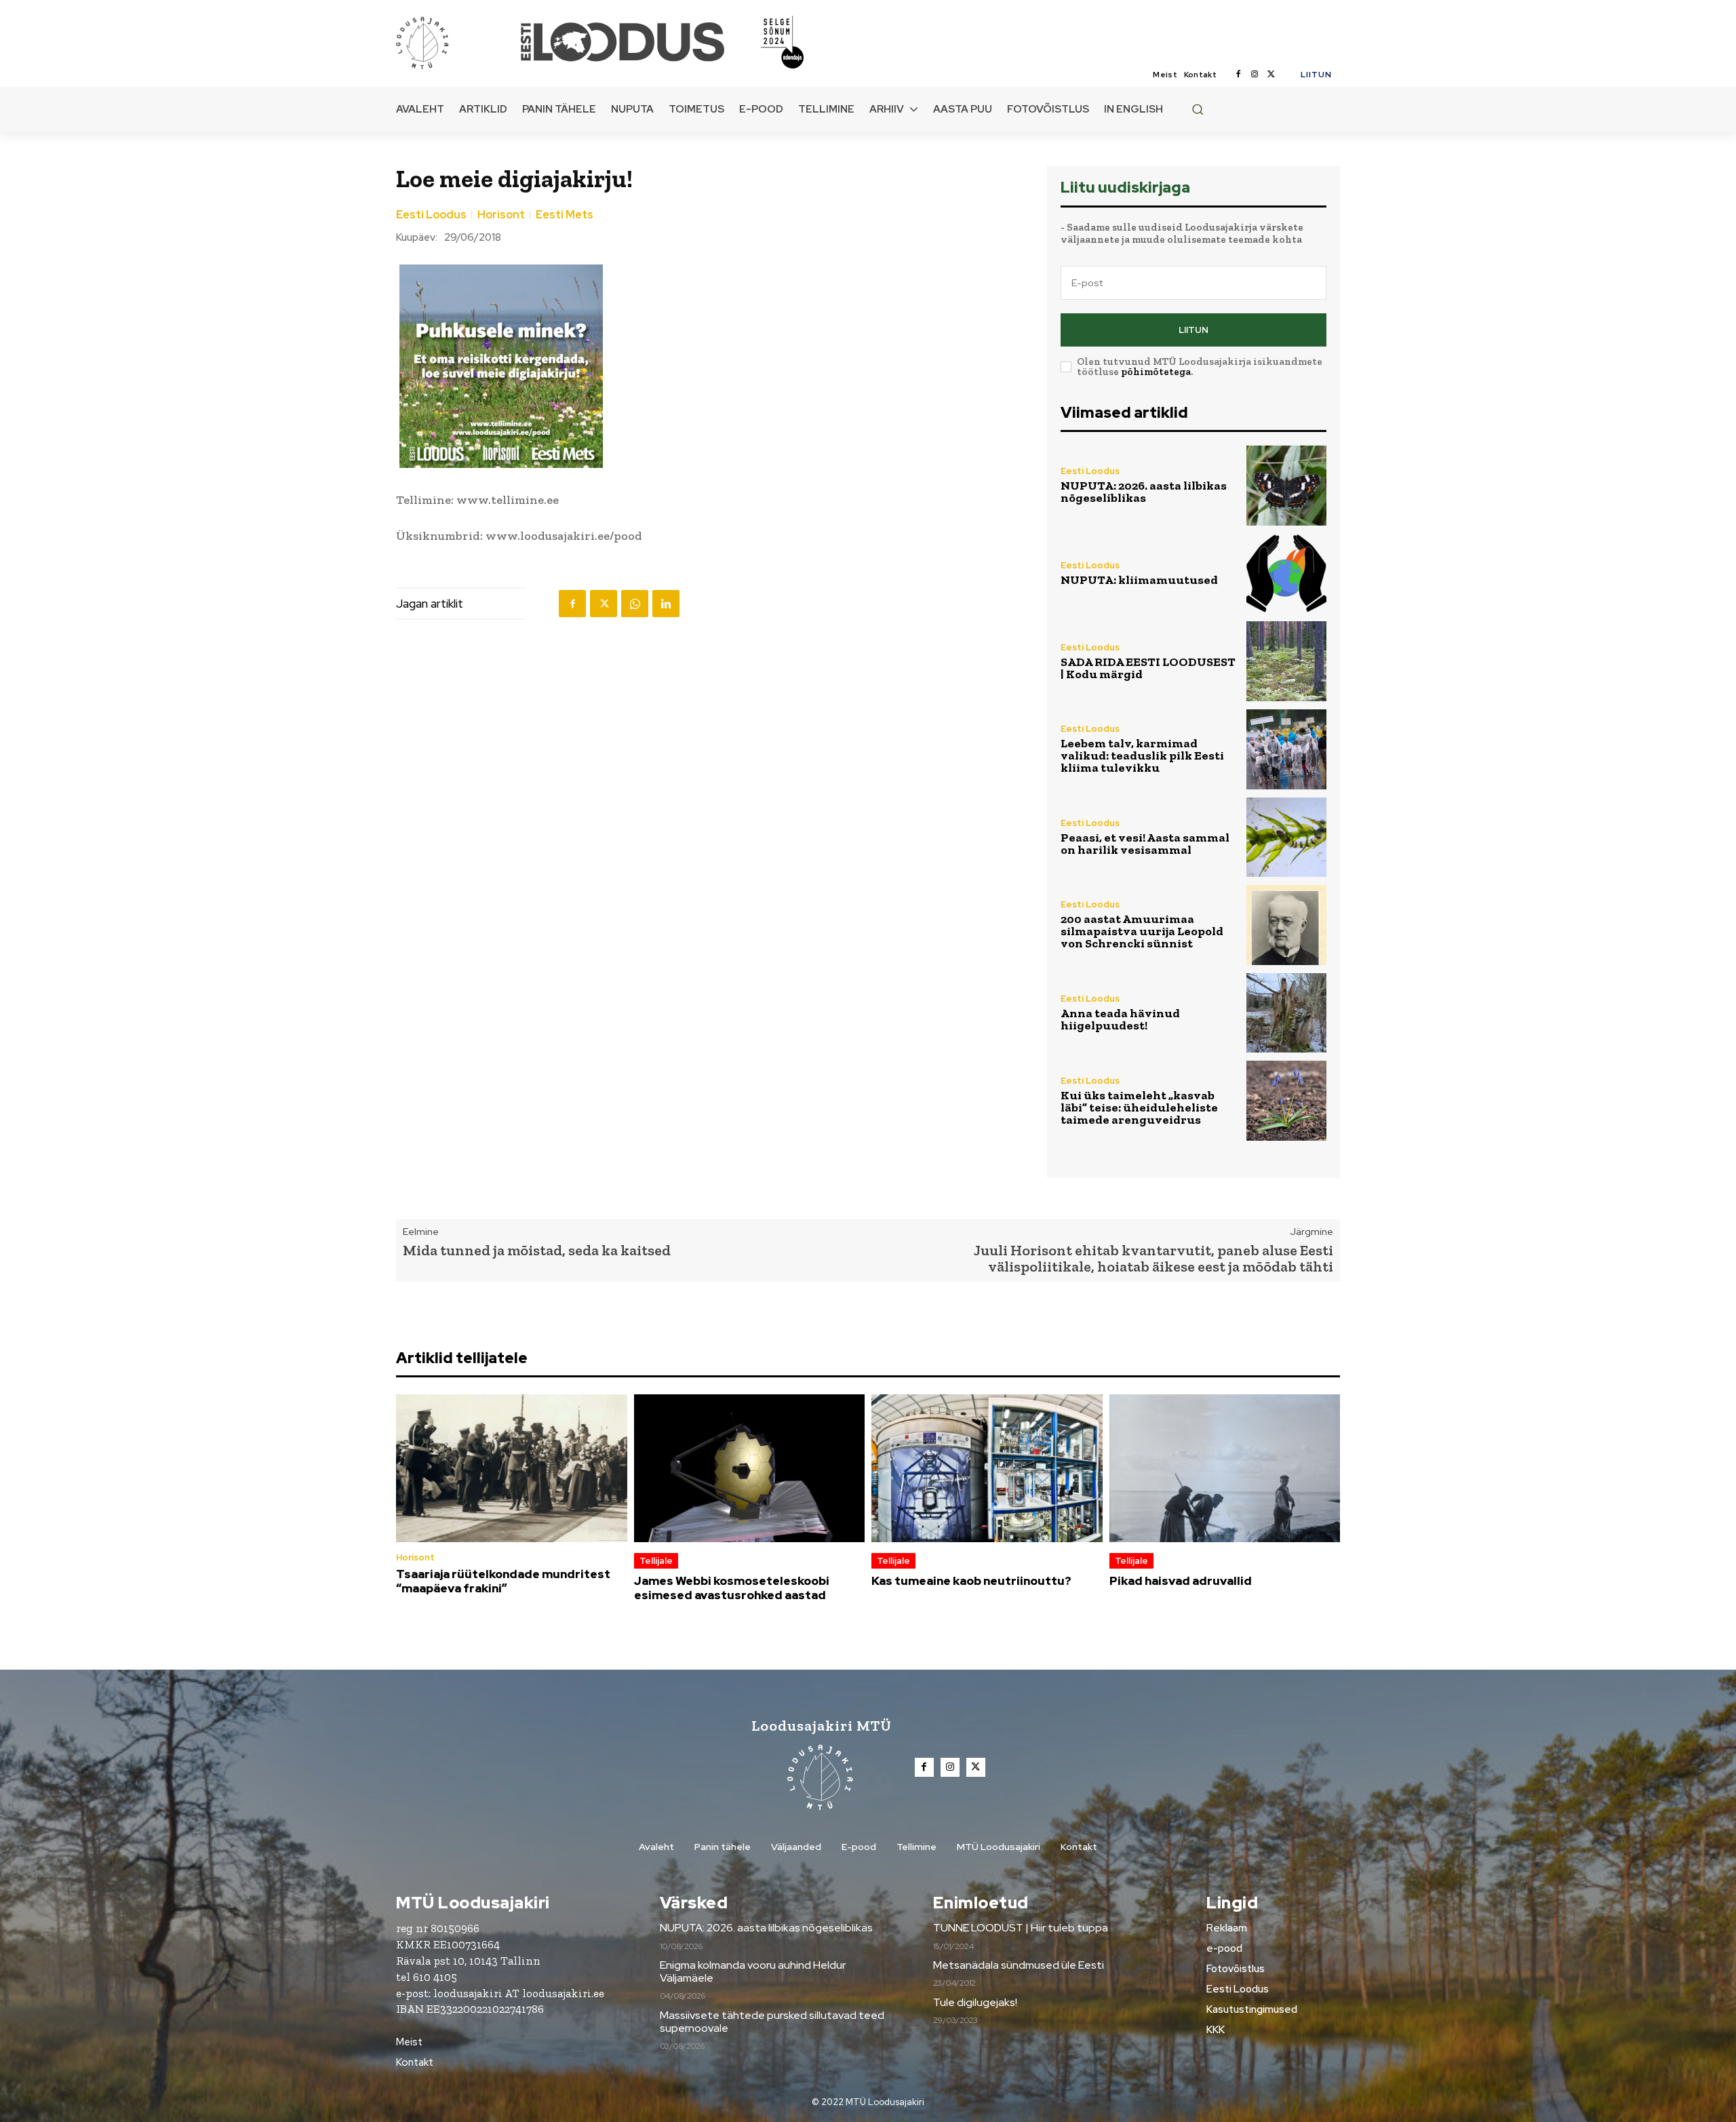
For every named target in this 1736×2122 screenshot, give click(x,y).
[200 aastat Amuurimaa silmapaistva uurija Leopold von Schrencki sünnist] (1286, 925)
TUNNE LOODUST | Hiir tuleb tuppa (1021, 1928)
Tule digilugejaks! (975, 2002)
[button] (1198, 109)
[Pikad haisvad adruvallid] (1225, 1468)
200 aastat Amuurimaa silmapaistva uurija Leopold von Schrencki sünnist (1142, 931)
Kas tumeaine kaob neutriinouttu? (971, 1581)
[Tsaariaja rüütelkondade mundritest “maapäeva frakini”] (512, 1468)
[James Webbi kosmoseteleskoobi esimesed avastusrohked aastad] (750, 1468)
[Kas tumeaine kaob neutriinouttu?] (987, 1468)
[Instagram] (1255, 75)
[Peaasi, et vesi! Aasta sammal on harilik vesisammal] (1286, 838)
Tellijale (656, 1561)
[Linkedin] (666, 604)
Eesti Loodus (431, 215)
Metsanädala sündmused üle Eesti (1019, 1965)
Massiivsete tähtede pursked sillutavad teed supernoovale (772, 2022)
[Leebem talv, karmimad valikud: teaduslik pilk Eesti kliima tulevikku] (1286, 749)
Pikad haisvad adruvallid (1181, 1581)
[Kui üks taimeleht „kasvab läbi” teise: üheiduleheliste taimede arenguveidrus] (1286, 1101)
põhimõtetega (1156, 372)
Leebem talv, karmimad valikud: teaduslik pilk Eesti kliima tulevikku (1142, 755)
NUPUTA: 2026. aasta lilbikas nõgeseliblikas (1144, 492)
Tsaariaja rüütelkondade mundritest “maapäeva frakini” (503, 1581)
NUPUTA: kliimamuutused (1139, 580)
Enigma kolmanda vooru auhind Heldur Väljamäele (753, 1971)
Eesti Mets (565, 215)
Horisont (501, 215)
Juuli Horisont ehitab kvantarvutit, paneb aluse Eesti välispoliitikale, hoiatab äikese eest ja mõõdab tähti (1153, 1258)
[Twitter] (1271, 75)
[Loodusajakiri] (457, 42)
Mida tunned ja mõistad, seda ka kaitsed (537, 1250)
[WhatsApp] (635, 604)
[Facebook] (1238, 75)
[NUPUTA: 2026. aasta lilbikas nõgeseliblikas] (1286, 486)
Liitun (1193, 330)
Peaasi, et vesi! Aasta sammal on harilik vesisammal (1145, 844)
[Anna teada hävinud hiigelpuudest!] (1286, 1013)
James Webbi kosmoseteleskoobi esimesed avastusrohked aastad (732, 1588)
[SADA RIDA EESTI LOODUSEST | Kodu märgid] (1286, 661)
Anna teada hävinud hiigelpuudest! (1120, 1019)
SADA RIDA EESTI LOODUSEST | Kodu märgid (1148, 668)
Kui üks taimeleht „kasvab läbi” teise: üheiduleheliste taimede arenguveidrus (1139, 1107)
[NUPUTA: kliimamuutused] (1286, 574)
